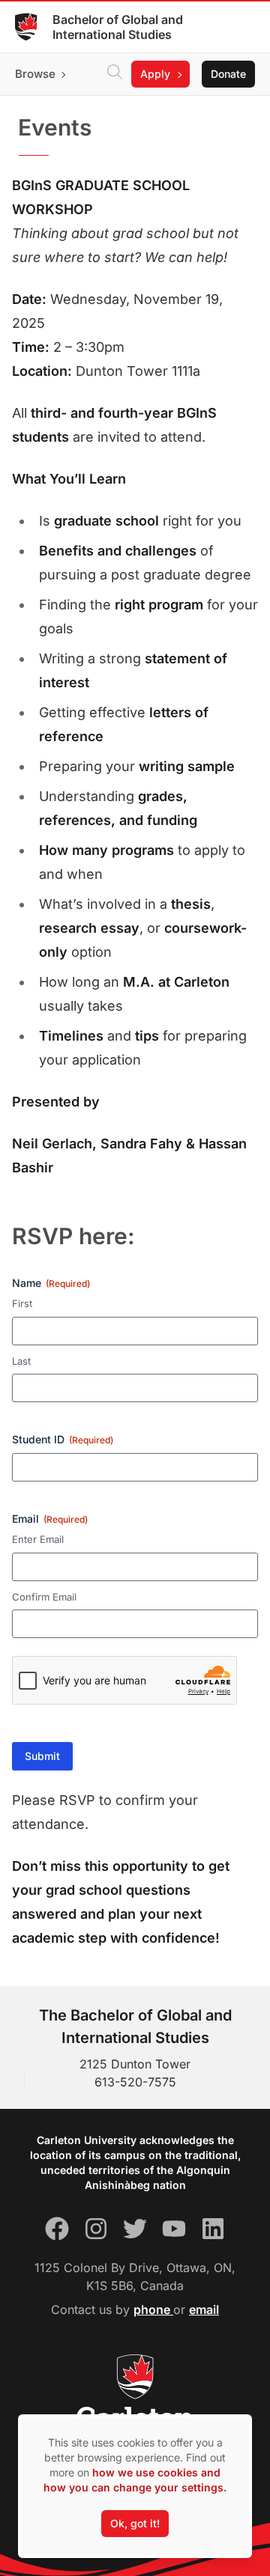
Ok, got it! (135, 2523)
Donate (228, 74)
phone (153, 2309)
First (22, 1303)
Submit (42, 1756)
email (204, 2309)
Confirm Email (44, 1597)
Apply (155, 74)
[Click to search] (115, 74)
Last (21, 1361)
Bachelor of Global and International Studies (118, 27)
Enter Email (38, 1539)
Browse (35, 74)
